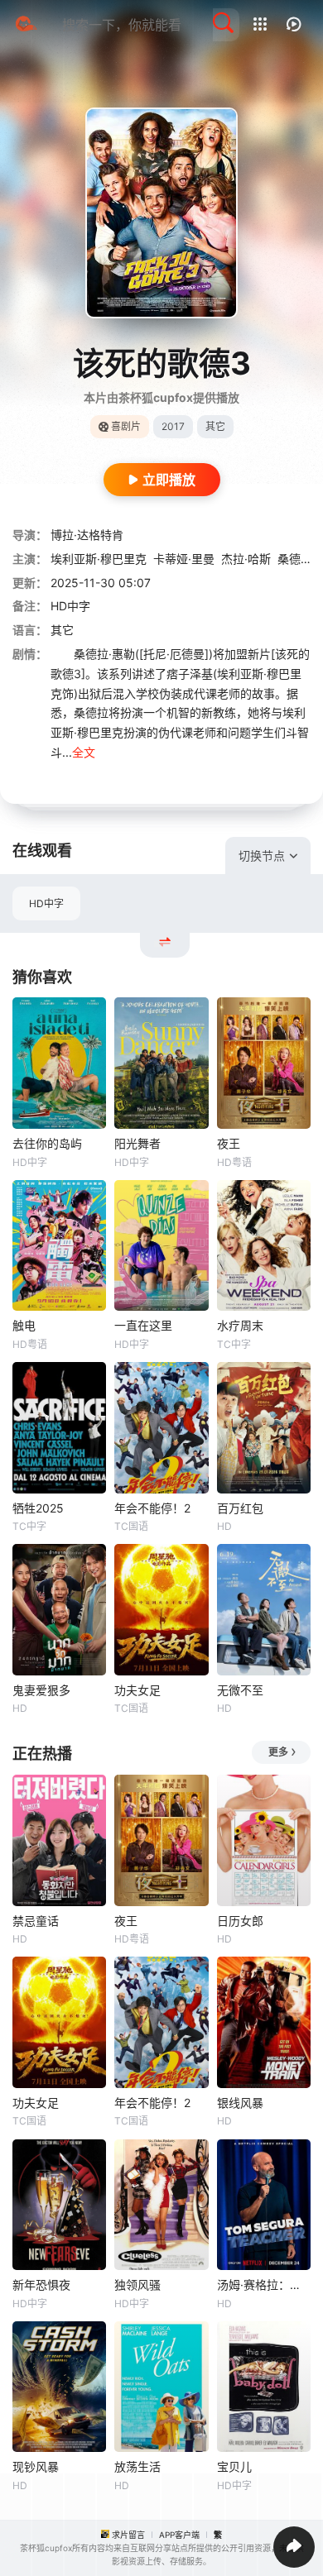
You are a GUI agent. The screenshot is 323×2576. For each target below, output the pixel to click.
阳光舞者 (137, 1143)
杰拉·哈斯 (246, 559)
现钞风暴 (36, 2466)
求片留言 (128, 2535)
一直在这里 (143, 1325)
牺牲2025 (38, 1508)
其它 (62, 630)
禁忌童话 (36, 1921)
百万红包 (240, 1508)
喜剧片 (126, 426)
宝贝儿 (234, 2466)
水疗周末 (240, 1325)
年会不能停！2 (152, 1508)
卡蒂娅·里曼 (184, 559)
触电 (24, 1325)
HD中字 (46, 903)
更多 (278, 1752)
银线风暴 (240, 2103)
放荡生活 (137, 2466)
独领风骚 (137, 2284)
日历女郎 (240, 1921)
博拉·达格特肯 (87, 535)
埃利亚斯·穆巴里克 (99, 559)
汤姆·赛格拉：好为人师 (264, 2284)
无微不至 (240, 1690)
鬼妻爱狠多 (41, 1690)
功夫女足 (137, 1690)
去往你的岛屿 (47, 1143)
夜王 (229, 1143)
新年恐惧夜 (41, 2284)
